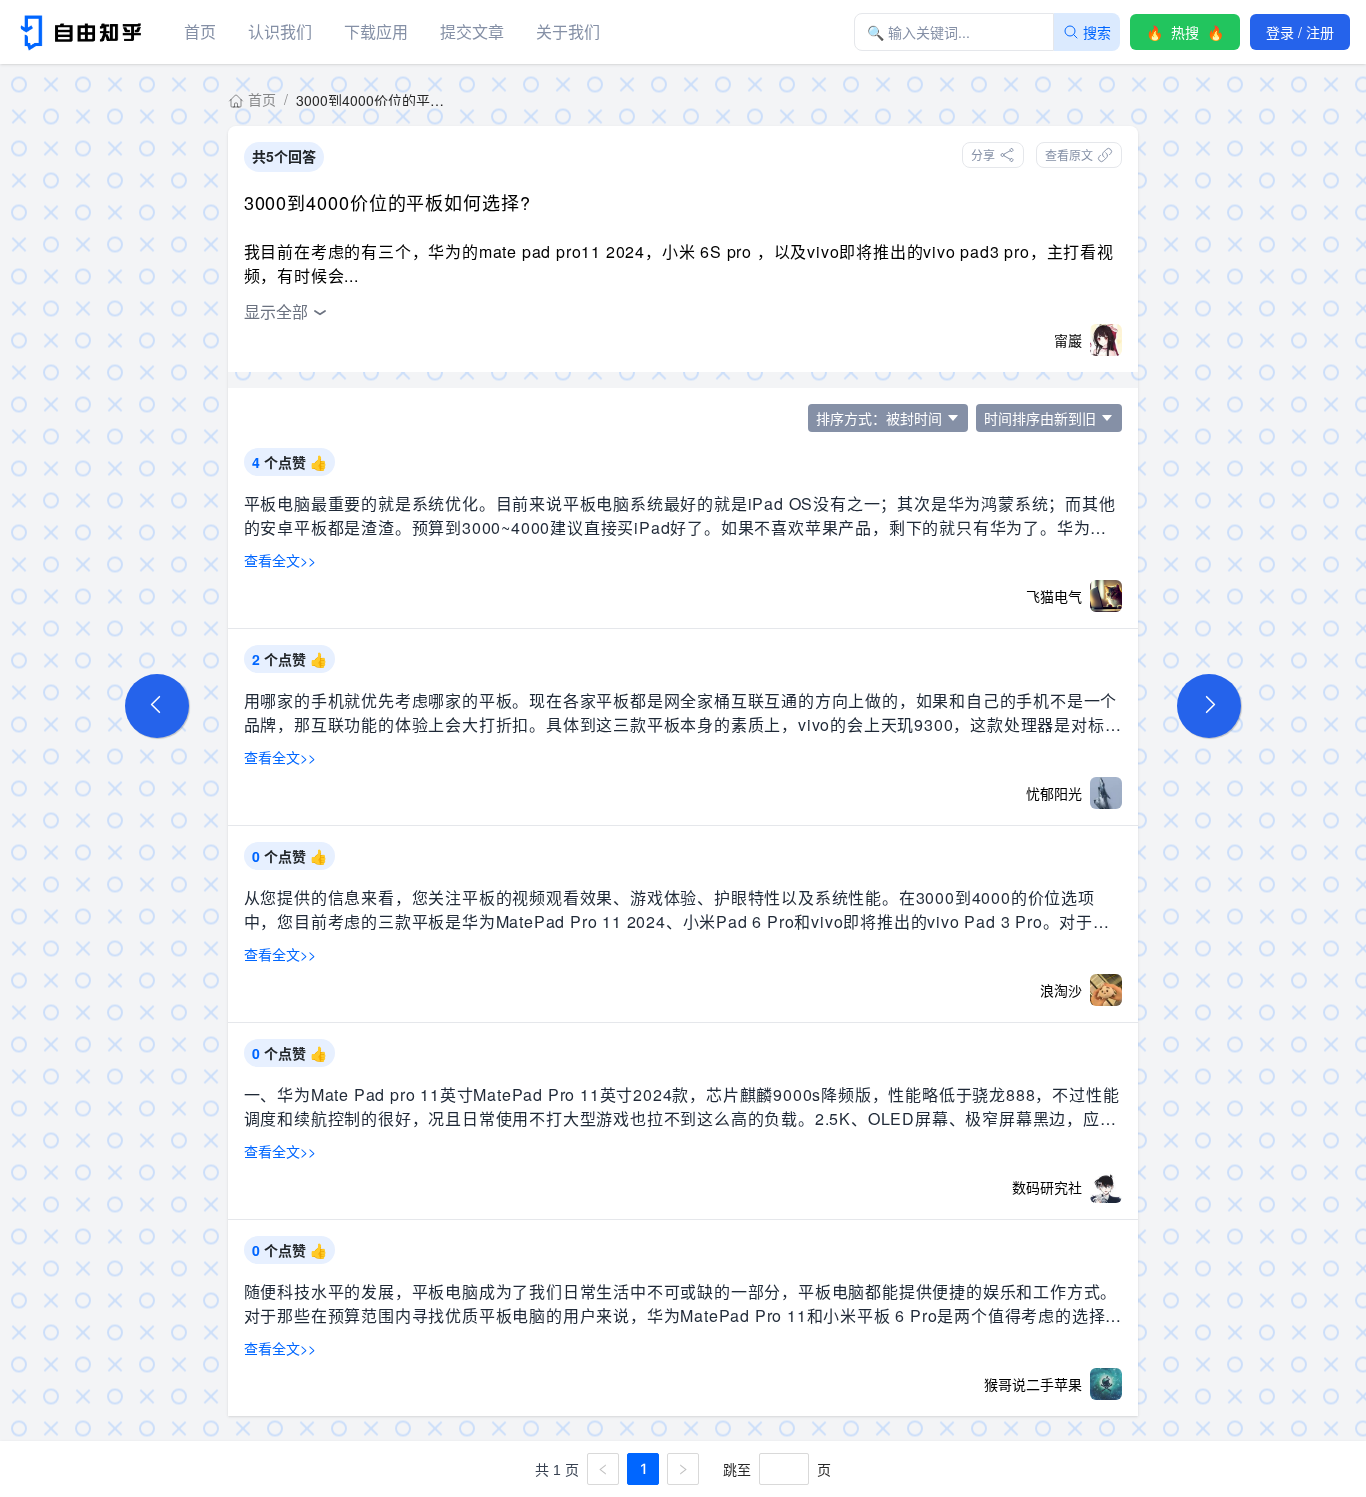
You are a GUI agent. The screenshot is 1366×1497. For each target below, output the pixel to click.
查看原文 (1069, 154)
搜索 (1097, 32)
